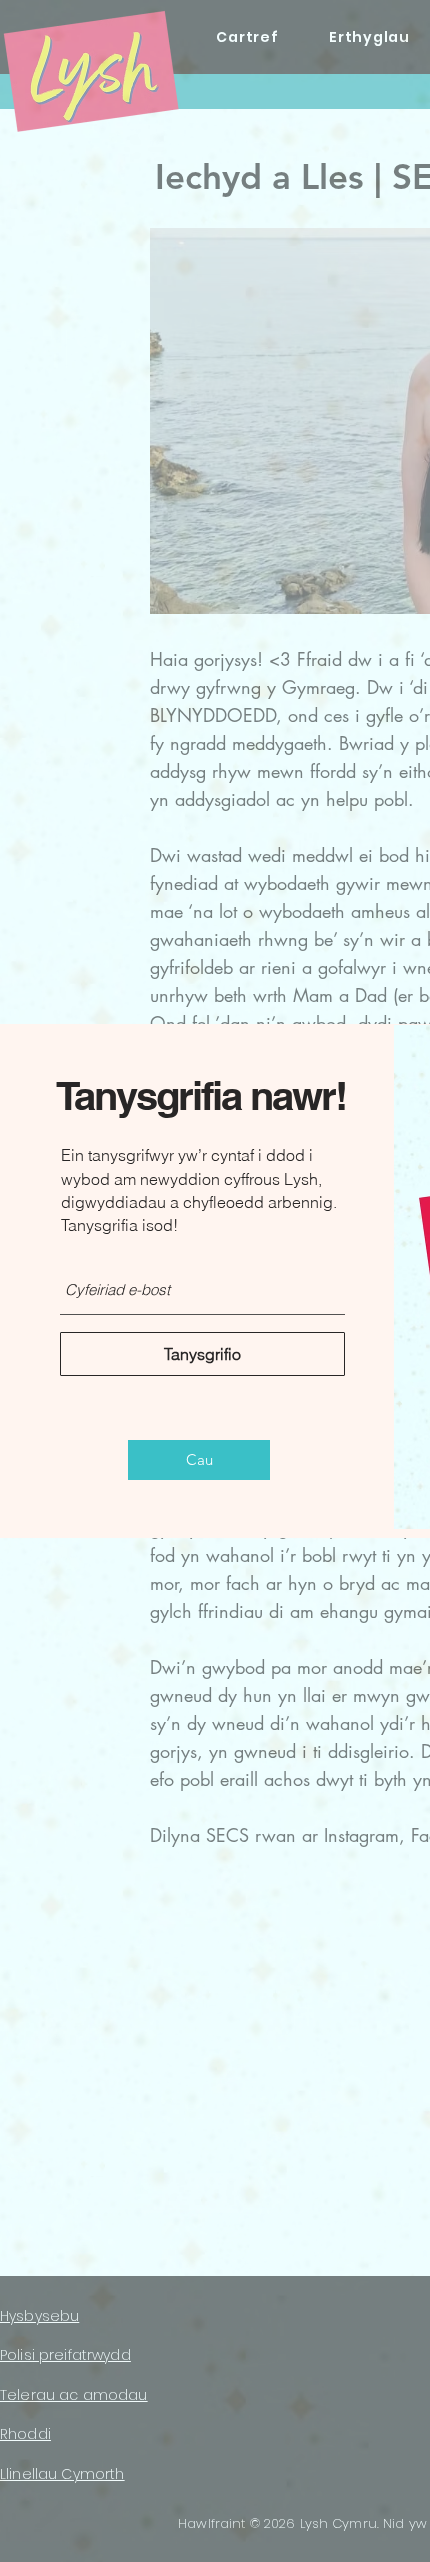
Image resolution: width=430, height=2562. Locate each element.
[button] (199, 1460)
